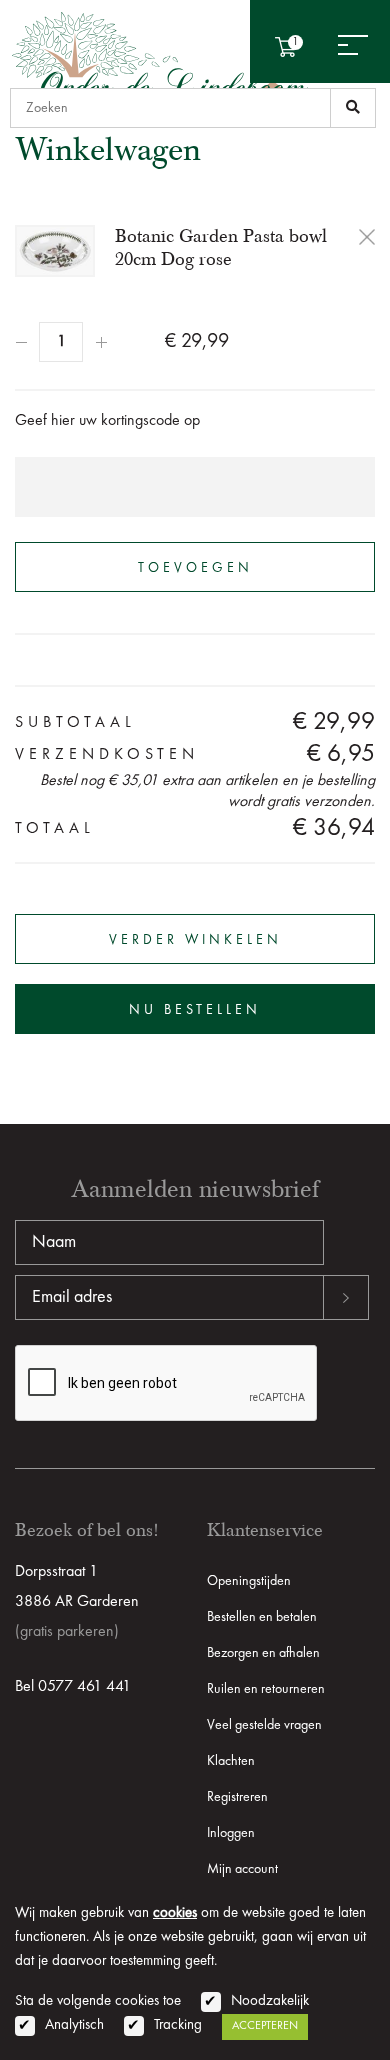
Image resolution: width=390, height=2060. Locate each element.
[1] (353, 108)
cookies (175, 1913)
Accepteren (265, 2026)
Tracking (178, 2025)
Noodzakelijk (270, 2001)
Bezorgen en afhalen (263, 1653)
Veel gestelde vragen (264, 1725)
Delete (367, 237)
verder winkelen (195, 940)
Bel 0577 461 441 (73, 1687)
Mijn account (242, 1869)
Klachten (231, 1761)
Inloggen (231, 1833)
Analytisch (74, 2025)
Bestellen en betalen (262, 1617)
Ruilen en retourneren (266, 1689)
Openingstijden (249, 1581)
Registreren (237, 1797)
